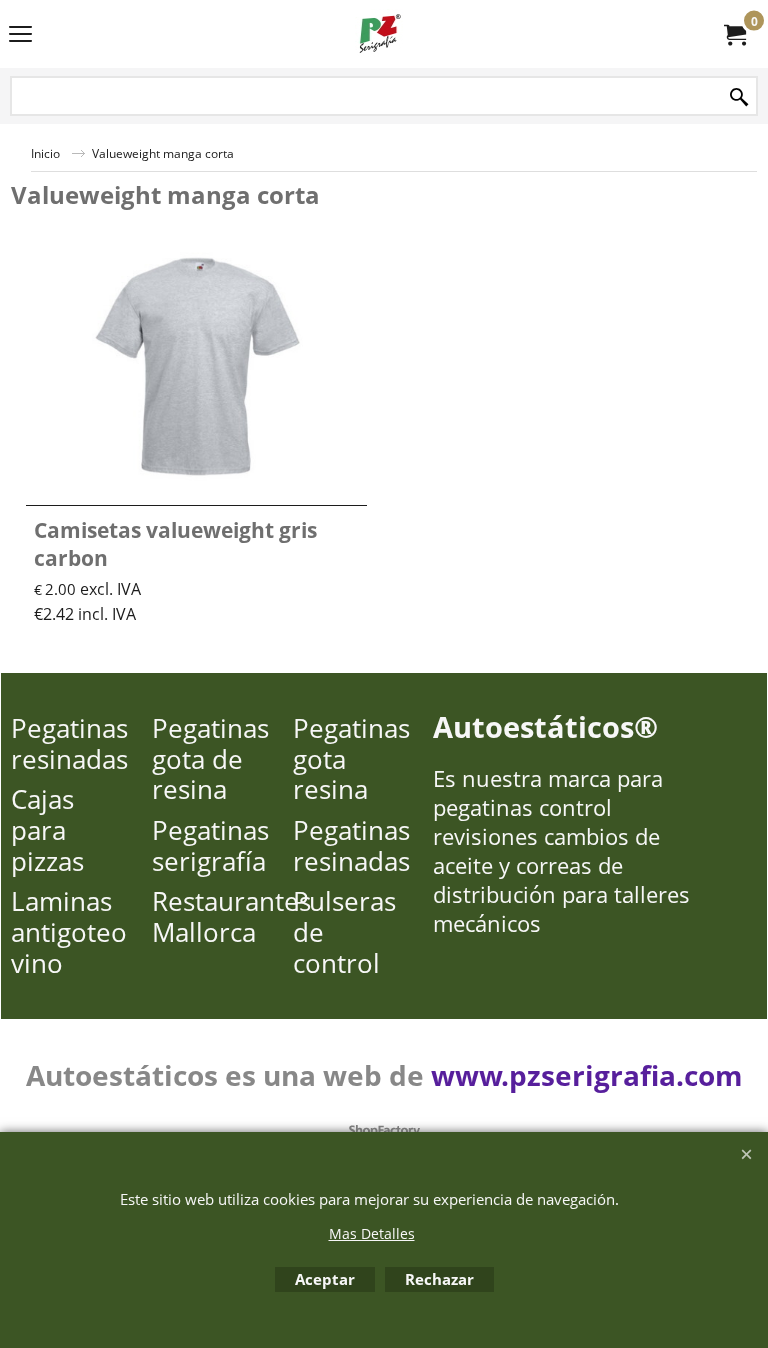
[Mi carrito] (734, 34)
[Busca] (739, 97)
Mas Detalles (372, 1233)
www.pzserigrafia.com (587, 1075)
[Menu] (20, 36)
